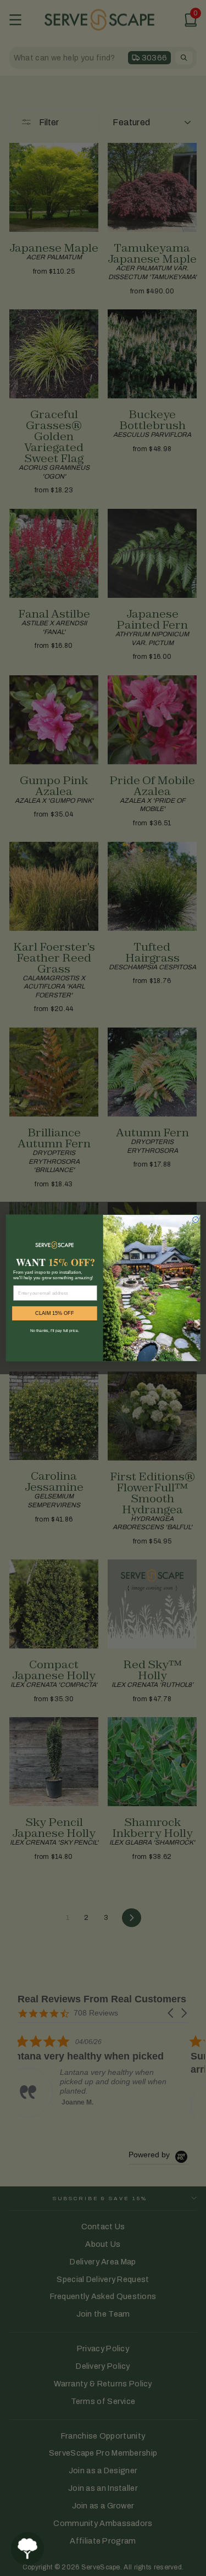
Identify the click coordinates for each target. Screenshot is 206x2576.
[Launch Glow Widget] (27, 2549)
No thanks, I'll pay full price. (54, 1330)
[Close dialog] (195, 1220)
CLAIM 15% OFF (54, 1313)
